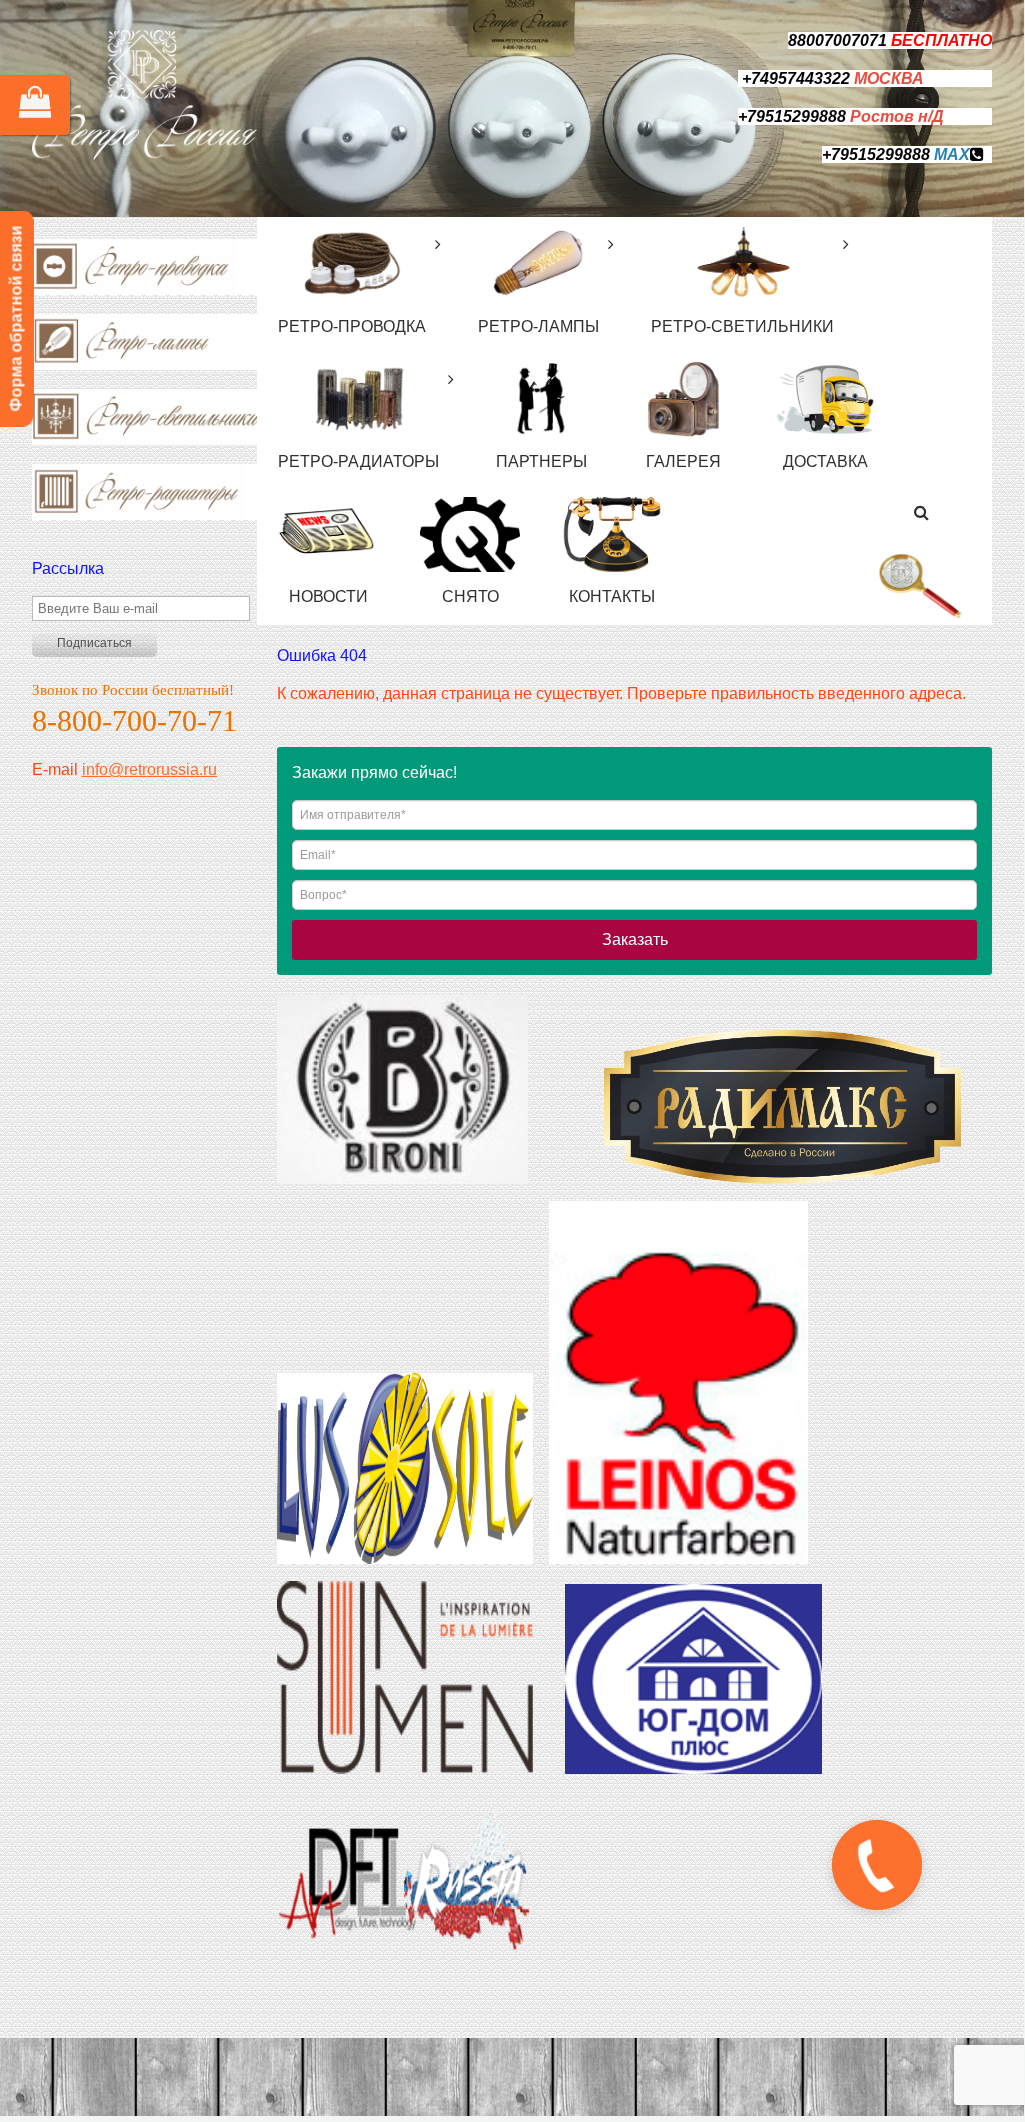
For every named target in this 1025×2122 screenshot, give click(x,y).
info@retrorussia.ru (149, 769)
